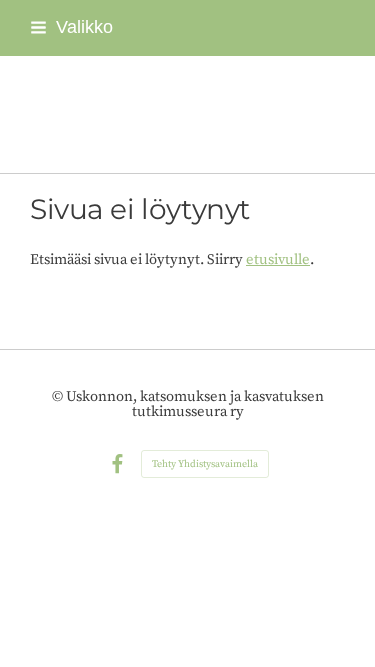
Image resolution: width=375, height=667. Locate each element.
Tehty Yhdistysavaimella (205, 464)
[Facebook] (117, 464)
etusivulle (278, 259)
